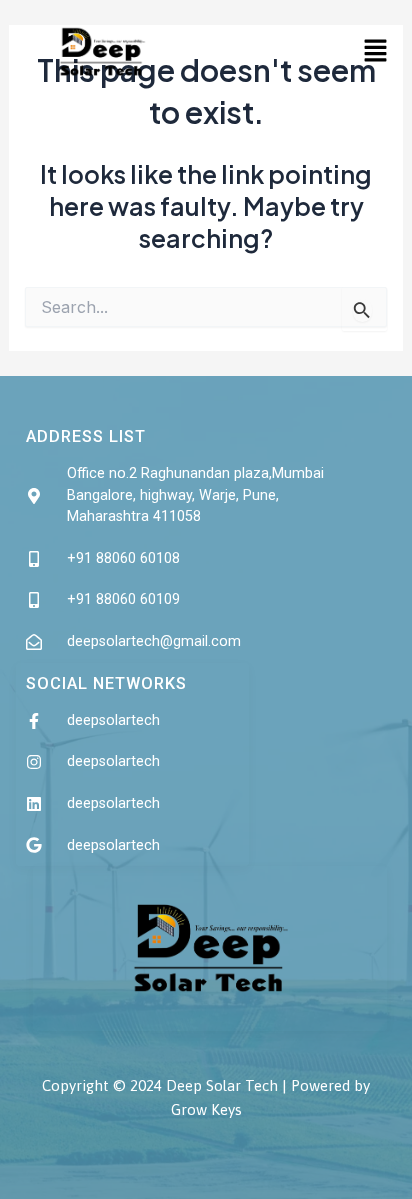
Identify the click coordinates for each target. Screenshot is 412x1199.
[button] (375, 51)
